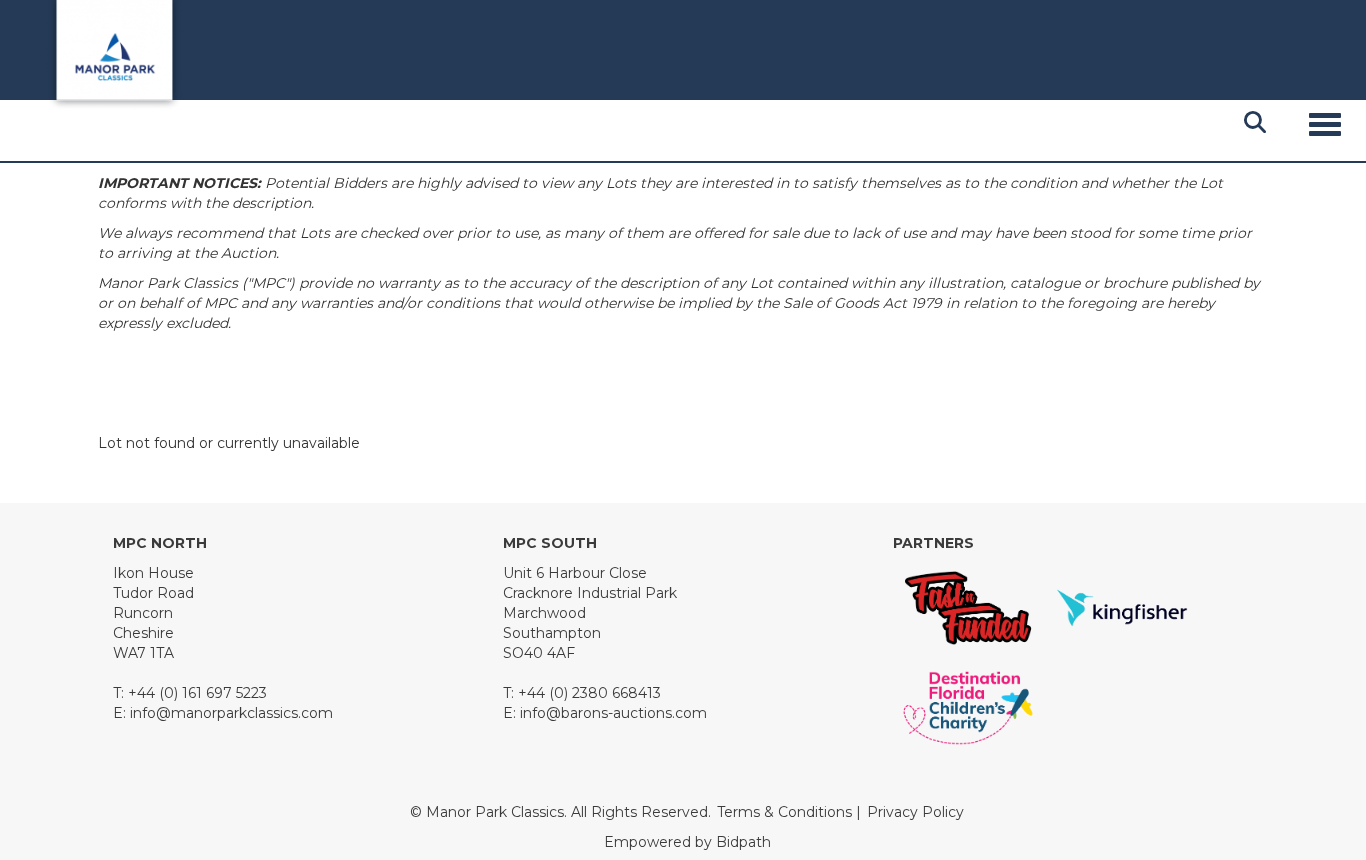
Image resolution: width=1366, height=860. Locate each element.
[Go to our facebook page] (132, 777)
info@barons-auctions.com (613, 713)
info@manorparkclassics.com (231, 713)
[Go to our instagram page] (298, 777)
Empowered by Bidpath (687, 842)
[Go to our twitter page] (174, 777)
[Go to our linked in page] (215, 777)
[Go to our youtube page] (257, 777)
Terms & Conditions (784, 812)
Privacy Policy (915, 812)
